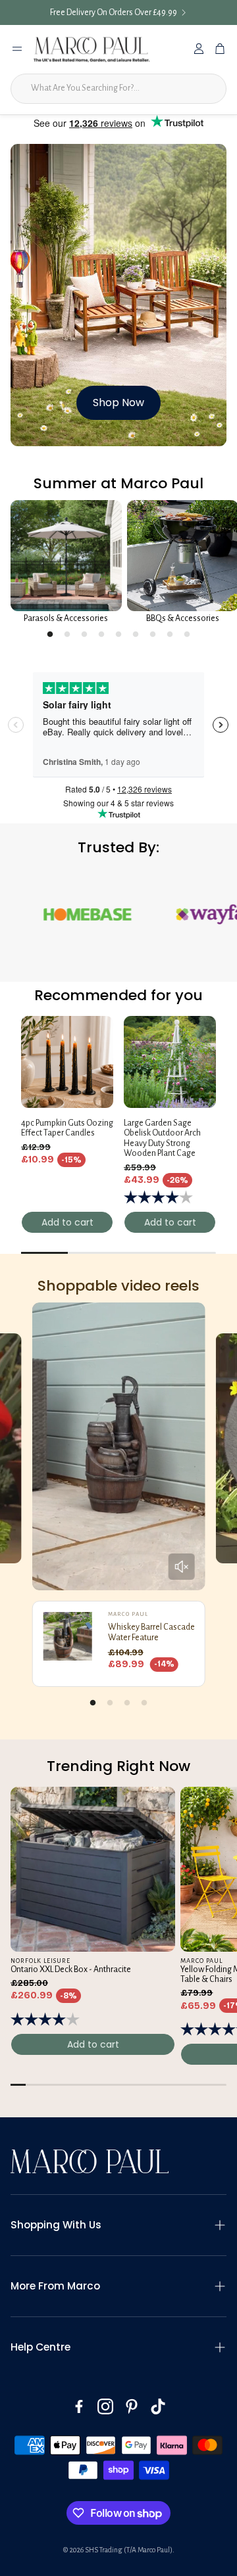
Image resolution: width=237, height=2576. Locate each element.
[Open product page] (66, 556)
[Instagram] (105, 2406)
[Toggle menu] (17, 49)
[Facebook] (79, 2406)
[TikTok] (158, 2406)
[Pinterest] (132, 2406)
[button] (118, 2225)
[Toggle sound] (181, 1567)
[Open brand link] (163, 915)
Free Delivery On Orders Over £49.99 (114, 12)
